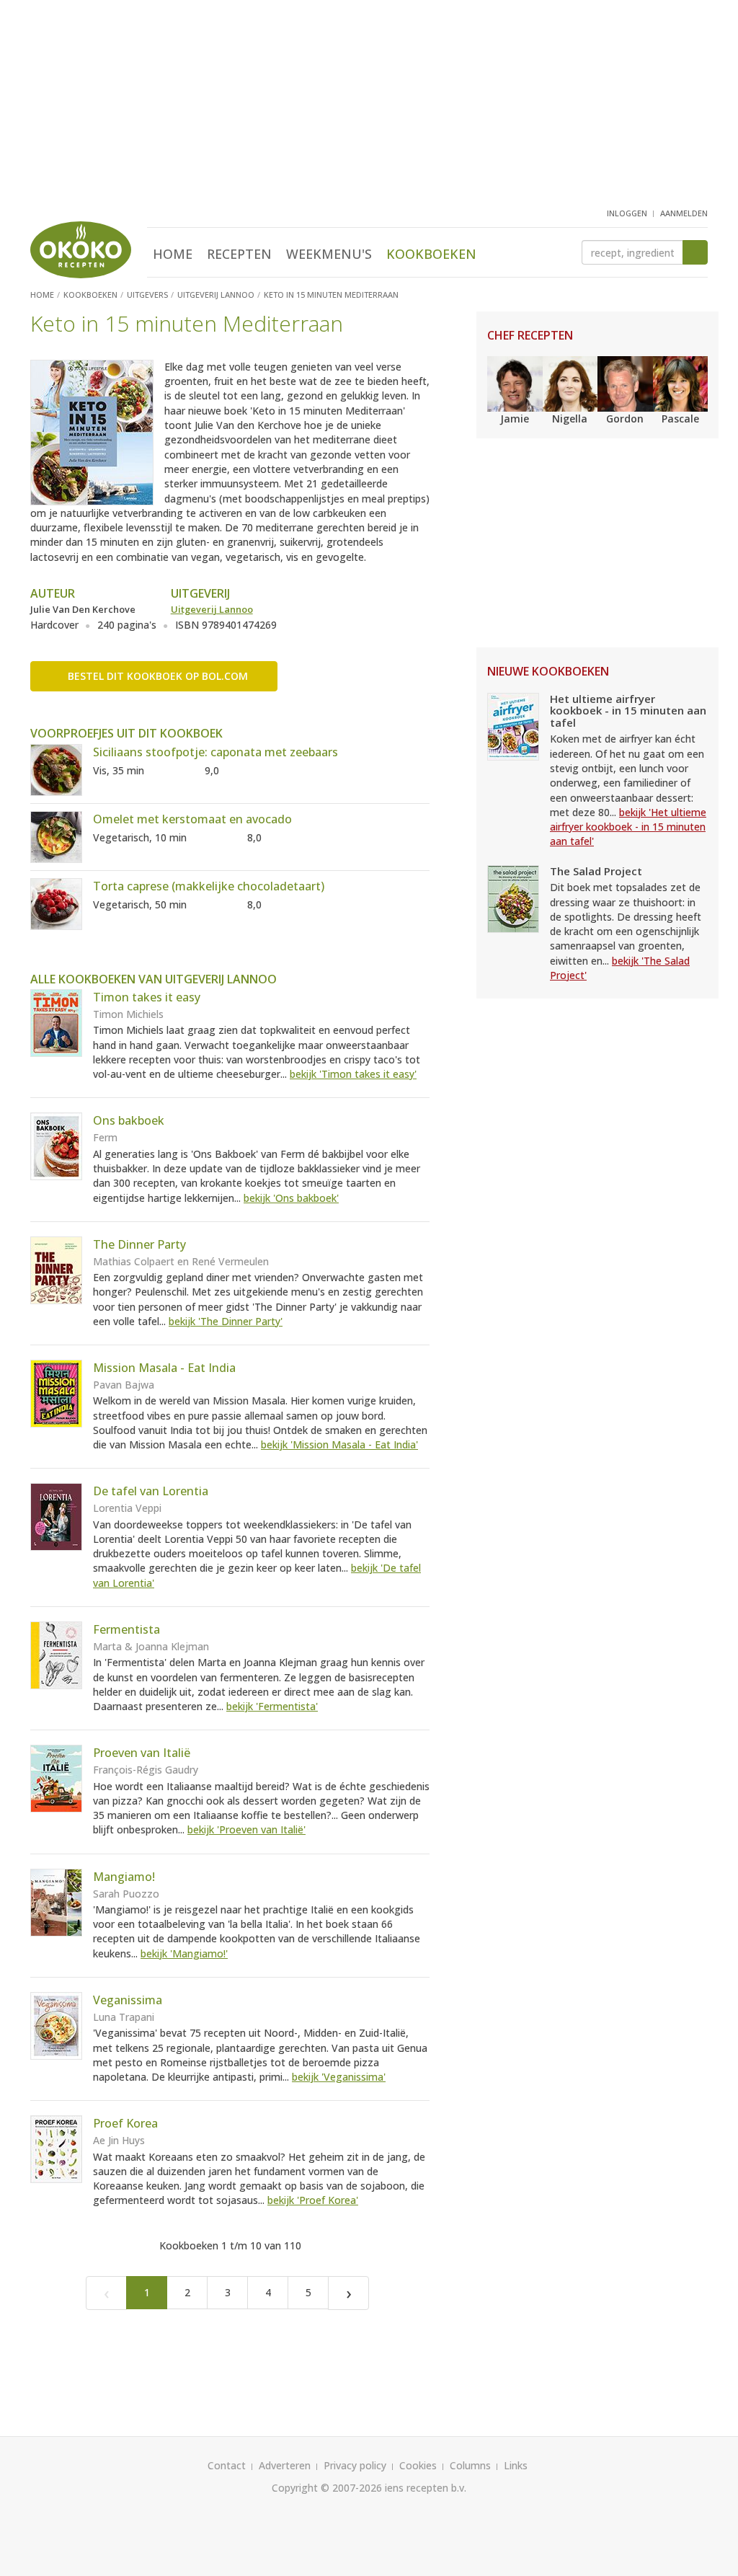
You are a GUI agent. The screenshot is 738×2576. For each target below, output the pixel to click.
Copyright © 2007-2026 (327, 2488)
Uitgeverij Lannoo (212, 609)
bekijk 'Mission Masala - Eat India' (339, 1444)
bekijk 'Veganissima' (339, 2077)
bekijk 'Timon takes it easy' (353, 1074)
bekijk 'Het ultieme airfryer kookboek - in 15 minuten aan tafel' (628, 827)
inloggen (627, 213)
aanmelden (684, 213)
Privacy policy (355, 2465)
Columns (470, 2465)
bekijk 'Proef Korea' (313, 2200)
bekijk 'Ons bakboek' (291, 1198)
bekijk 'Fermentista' (272, 1706)
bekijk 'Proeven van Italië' (246, 1829)
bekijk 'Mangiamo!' (184, 1953)
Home (173, 254)
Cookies (418, 2465)
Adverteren (285, 2465)
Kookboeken (431, 254)
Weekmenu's (329, 254)
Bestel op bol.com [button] (158, 676)
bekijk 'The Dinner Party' (226, 1321)
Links (516, 2465)
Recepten (239, 254)
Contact (227, 2465)
